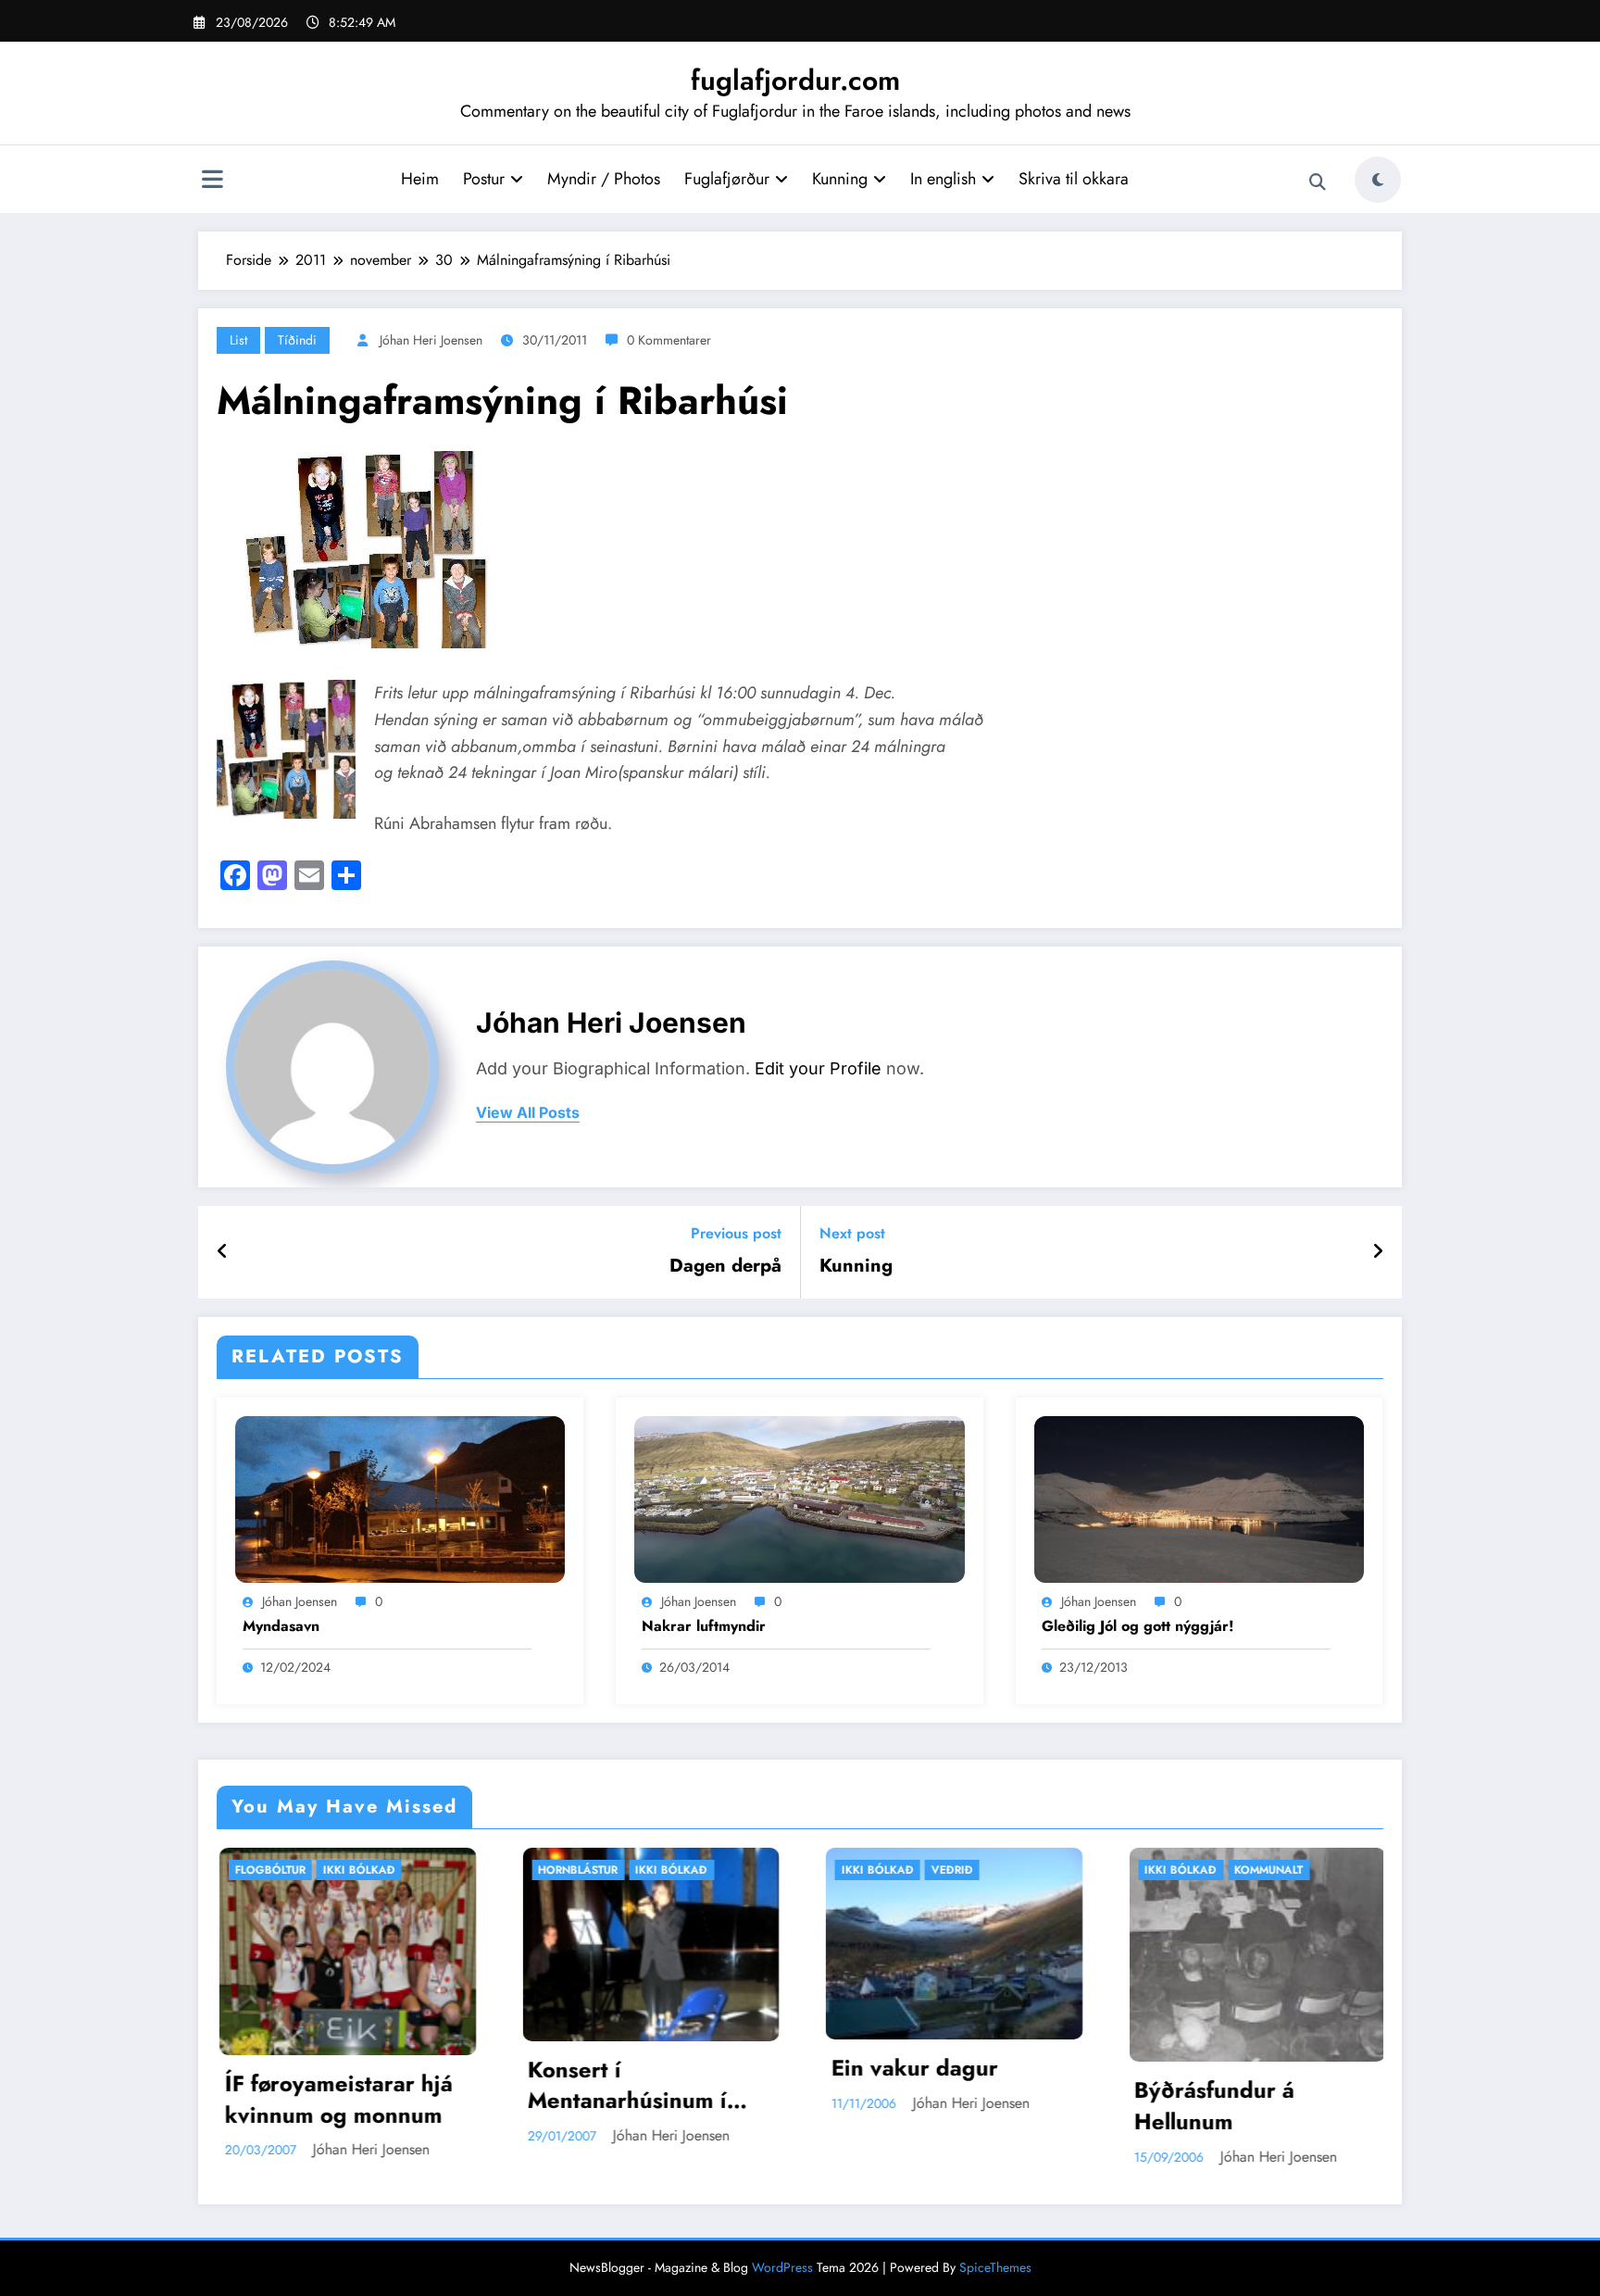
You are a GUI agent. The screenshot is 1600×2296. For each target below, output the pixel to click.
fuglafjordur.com (795, 80)
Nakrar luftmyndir (704, 1626)
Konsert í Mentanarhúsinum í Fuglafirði (339, 2085)
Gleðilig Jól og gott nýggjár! (1138, 1626)
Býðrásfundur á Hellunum (926, 2106)
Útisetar (1275, 1870)
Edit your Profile (818, 1068)
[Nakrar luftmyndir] (799, 1497)
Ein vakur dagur (627, 2068)
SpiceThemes (995, 2267)
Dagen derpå (725, 1266)
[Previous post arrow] (223, 1252)
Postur (484, 179)
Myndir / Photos (604, 179)
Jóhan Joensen (300, 1601)
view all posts (528, 1113)
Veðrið (664, 1870)
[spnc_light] (1378, 180)
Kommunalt (981, 1870)
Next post (852, 1233)
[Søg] (1318, 182)
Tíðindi (297, 340)
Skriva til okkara (1074, 179)
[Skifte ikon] (212, 182)
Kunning (840, 179)
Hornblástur (290, 1870)
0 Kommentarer (669, 340)
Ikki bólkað (383, 1870)
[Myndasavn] (400, 1497)
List (238, 340)
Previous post (736, 1233)
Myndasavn (281, 1626)
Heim (420, 179)
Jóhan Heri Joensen (431, 340)
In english (943, 179)
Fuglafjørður (727, 179)
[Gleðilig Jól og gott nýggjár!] (1199, 1497)
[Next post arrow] (1378, 1252)
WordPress (782, 2267)
